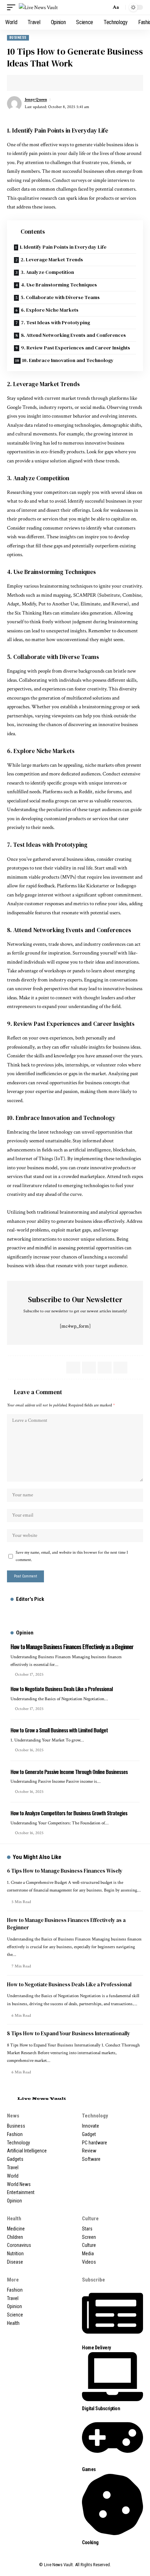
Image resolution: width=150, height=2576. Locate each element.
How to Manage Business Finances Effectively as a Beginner (72, 1647)
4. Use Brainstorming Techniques (59, 285)
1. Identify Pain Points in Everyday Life (63, 247)
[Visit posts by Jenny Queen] (14, 104)
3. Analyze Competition (47, 272)
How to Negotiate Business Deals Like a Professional (62, 1689)
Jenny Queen (36, 100)
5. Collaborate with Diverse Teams (60, 297)
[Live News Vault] (38, 8)
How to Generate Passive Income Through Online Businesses (69, 1772)
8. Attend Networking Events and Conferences (73, 335)
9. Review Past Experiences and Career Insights (76, 348)
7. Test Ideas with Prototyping (55, 322)
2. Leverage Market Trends (52, 260)
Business (18, 38)
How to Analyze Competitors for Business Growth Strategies (69, 1813)
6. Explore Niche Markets (50, 310)
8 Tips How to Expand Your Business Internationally (69, 2033)
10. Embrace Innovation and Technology (68, 360)
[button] (13, 8)
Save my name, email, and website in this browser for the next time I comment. (72, 1556)
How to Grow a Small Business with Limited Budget (59, 1730)
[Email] (33, 83)
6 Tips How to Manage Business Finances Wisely (65, 1871)
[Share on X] (23, 83)
